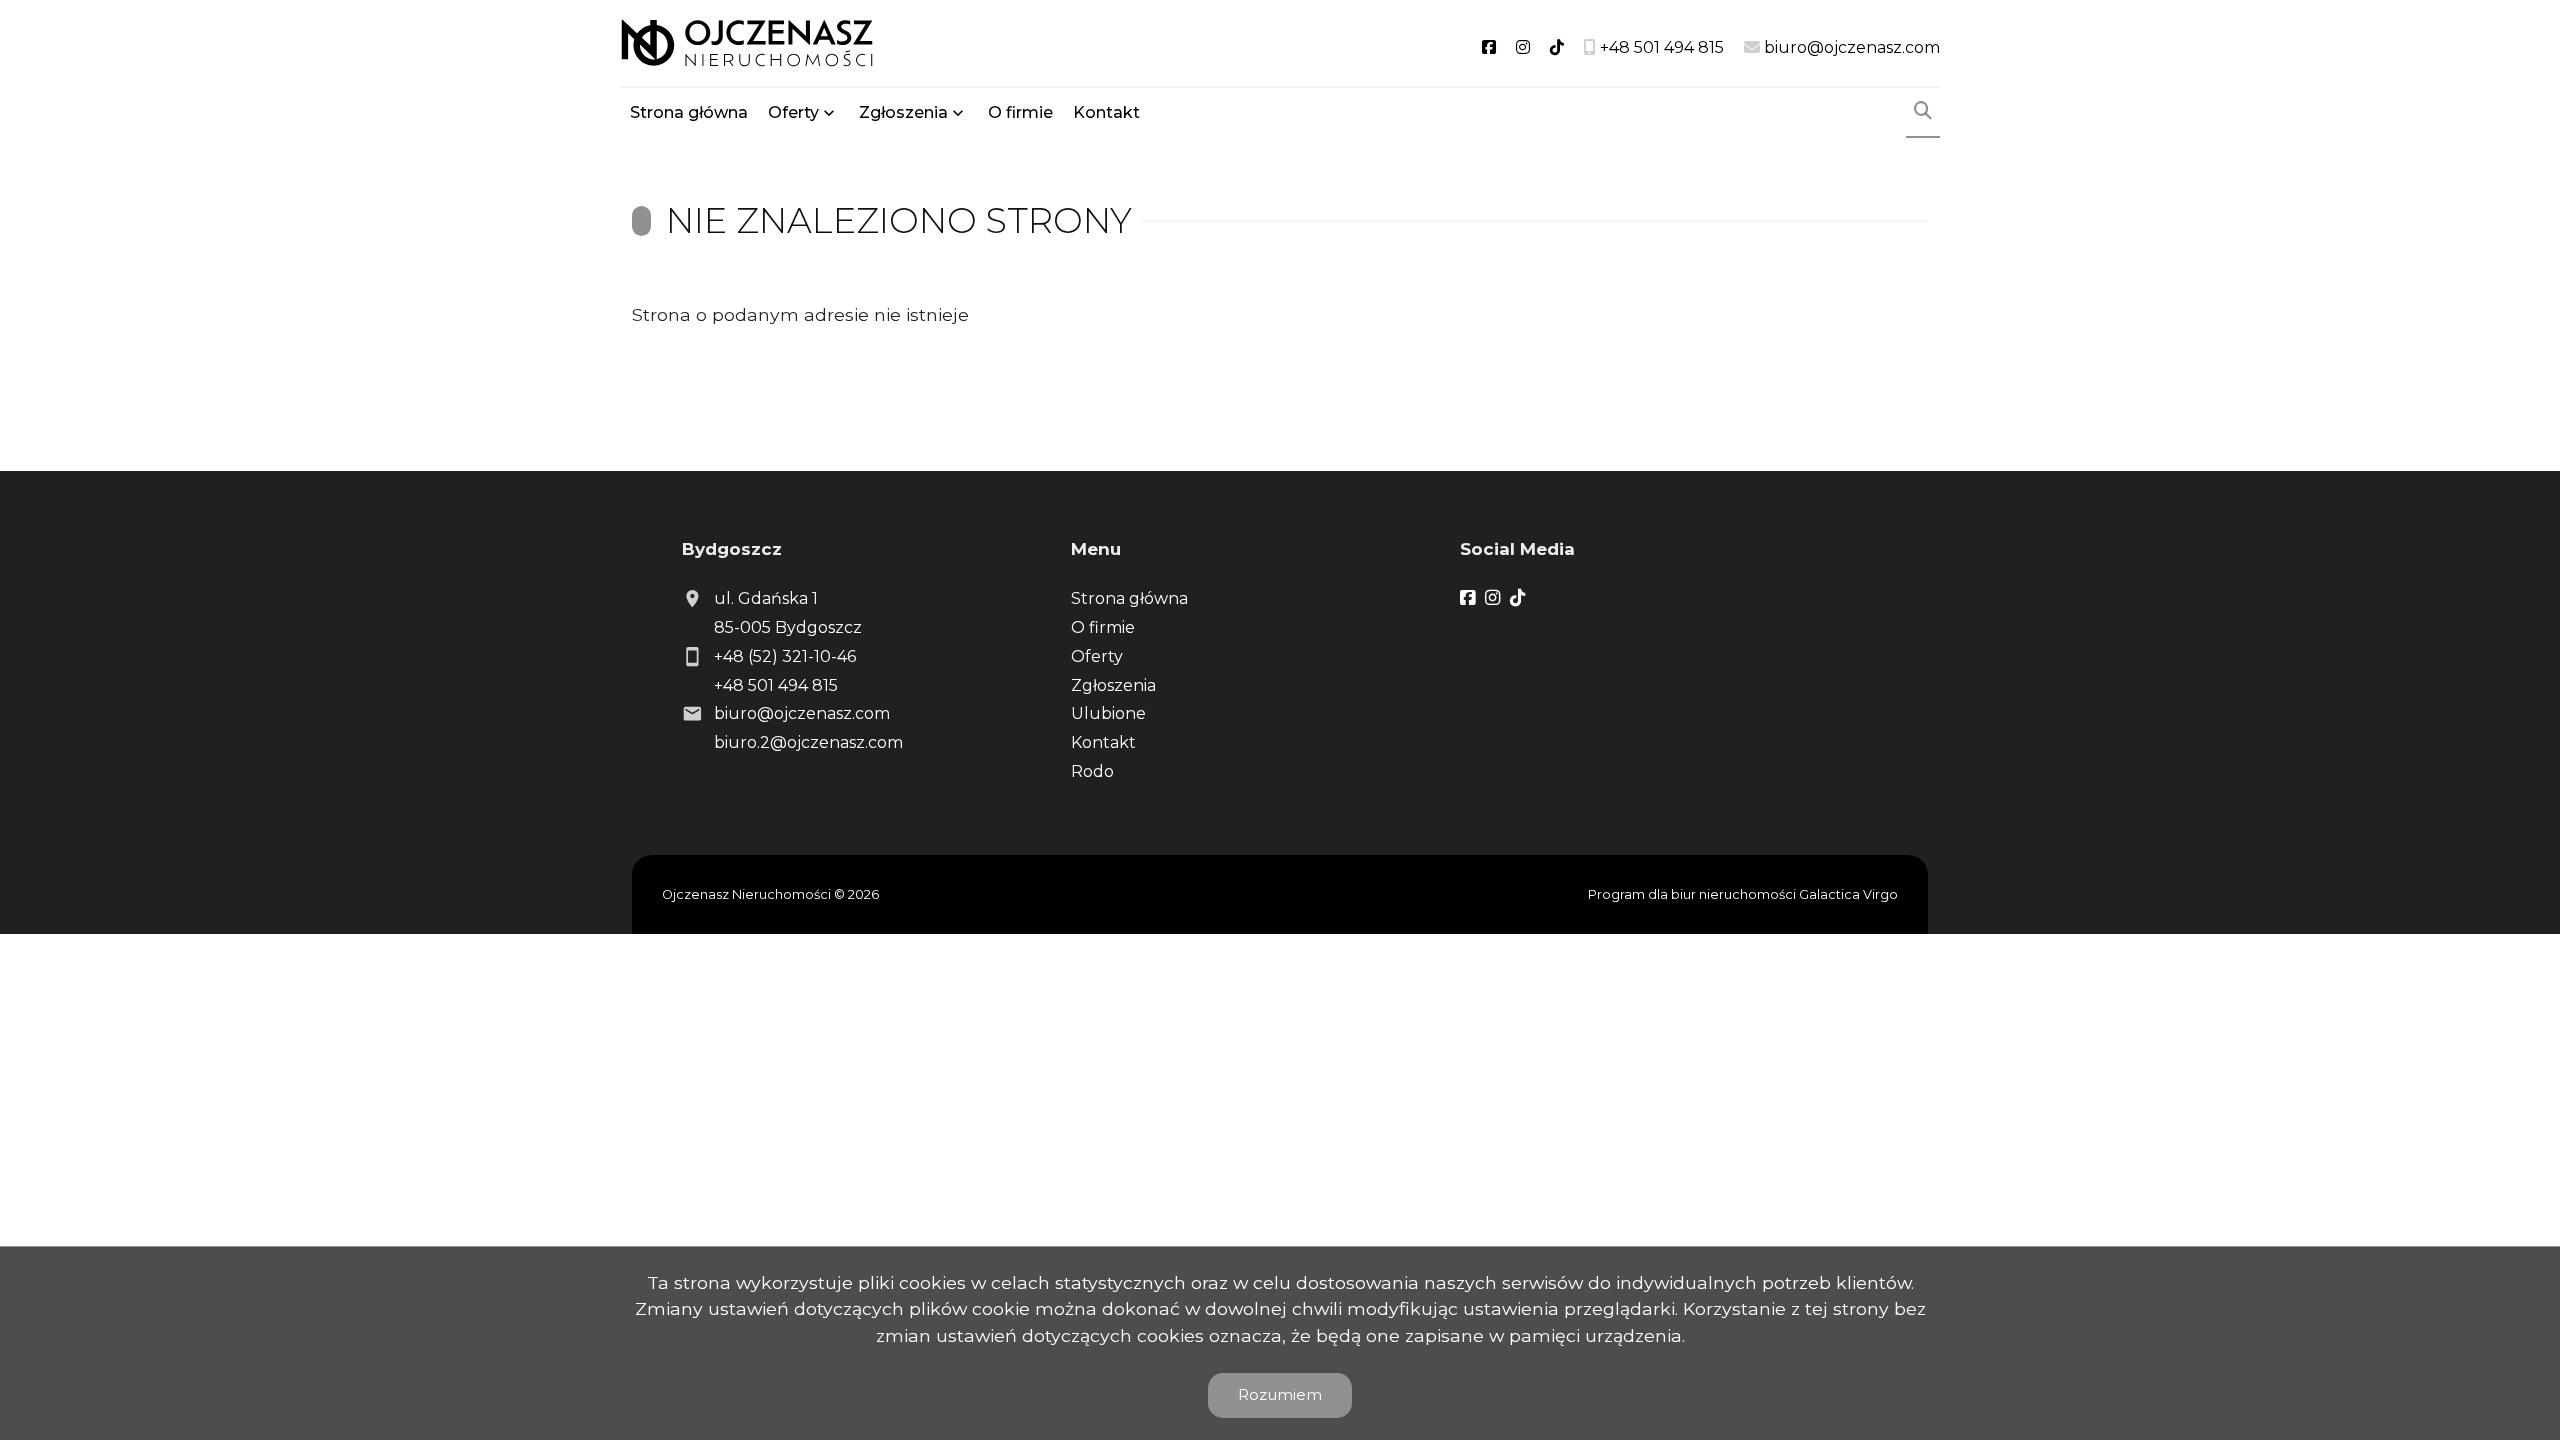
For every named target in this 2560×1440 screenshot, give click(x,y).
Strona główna (689, 112)
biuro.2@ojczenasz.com (808, 742)
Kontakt (1106, 112)
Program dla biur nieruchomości (1693, 894)
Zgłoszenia (1113, 685)
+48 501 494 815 (776, 685)
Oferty (793, 112)
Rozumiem (1280, 1394)
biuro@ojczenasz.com (802, 713)
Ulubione (1108, 713)
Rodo (1092, 771)
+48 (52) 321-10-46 (785, 656)
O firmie (1020, 112)
